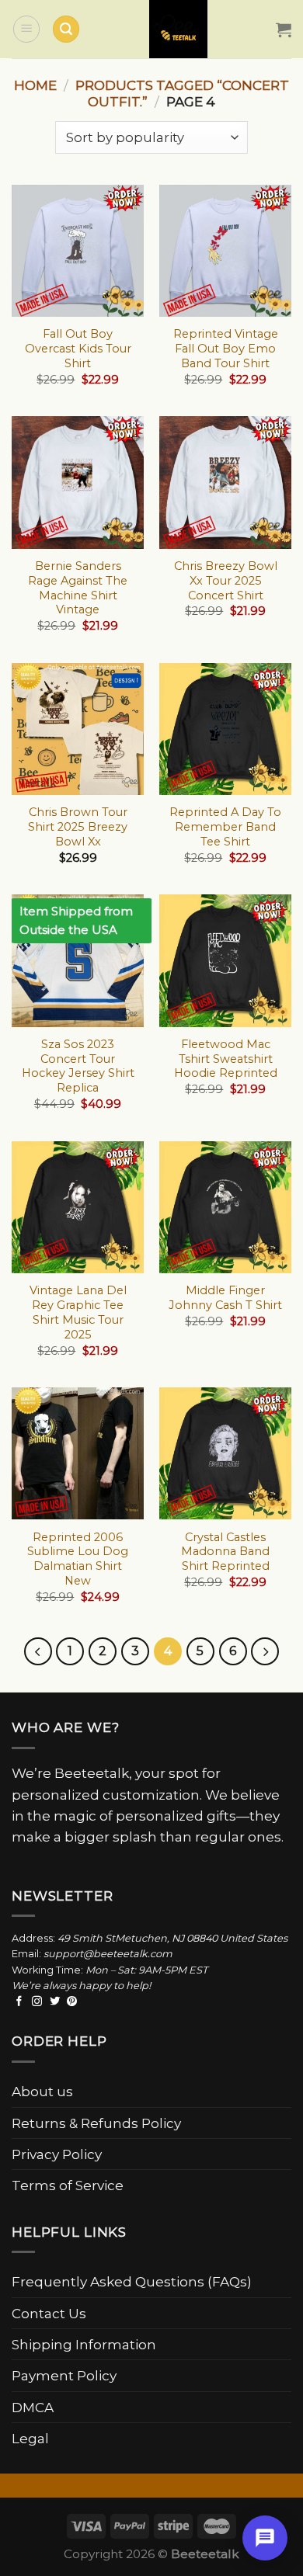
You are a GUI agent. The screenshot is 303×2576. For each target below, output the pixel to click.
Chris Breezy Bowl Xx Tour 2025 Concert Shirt (226, 581)
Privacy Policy (57, 2154)
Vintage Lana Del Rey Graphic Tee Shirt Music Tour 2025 (78, 1312)
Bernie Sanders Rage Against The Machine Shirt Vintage (78, 588)
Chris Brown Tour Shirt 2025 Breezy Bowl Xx (78, 827)
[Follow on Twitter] (55, 2002)
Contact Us (49, 2313)
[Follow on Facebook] (19, 2002)
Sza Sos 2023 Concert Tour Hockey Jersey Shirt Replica (78, 1066)
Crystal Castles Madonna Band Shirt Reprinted (225, 1552)
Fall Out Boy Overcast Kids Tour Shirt (78, 349)
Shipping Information (84, 2344)
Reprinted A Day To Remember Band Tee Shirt (225, 827)
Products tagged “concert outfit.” (182, 93)
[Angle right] (265, 1651)
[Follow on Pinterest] (72, 2002)
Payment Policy (64, 2375)
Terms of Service (68, 2185)
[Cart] (284, 30)
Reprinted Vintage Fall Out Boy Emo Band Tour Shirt (226, 349)
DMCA (33, 2407)
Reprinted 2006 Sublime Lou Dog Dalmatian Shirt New (78, 1559)
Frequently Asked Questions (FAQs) (132, 2281)
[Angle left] (38, 1651)
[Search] (66, 29)
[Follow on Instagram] (37, 2002)
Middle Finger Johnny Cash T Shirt (225, 1298)
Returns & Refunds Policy (96, 2123)
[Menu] (26, 29)
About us (42, 2091)
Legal (30, 2438)
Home (35, 85)
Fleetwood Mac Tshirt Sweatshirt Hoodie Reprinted (226, 1059)
